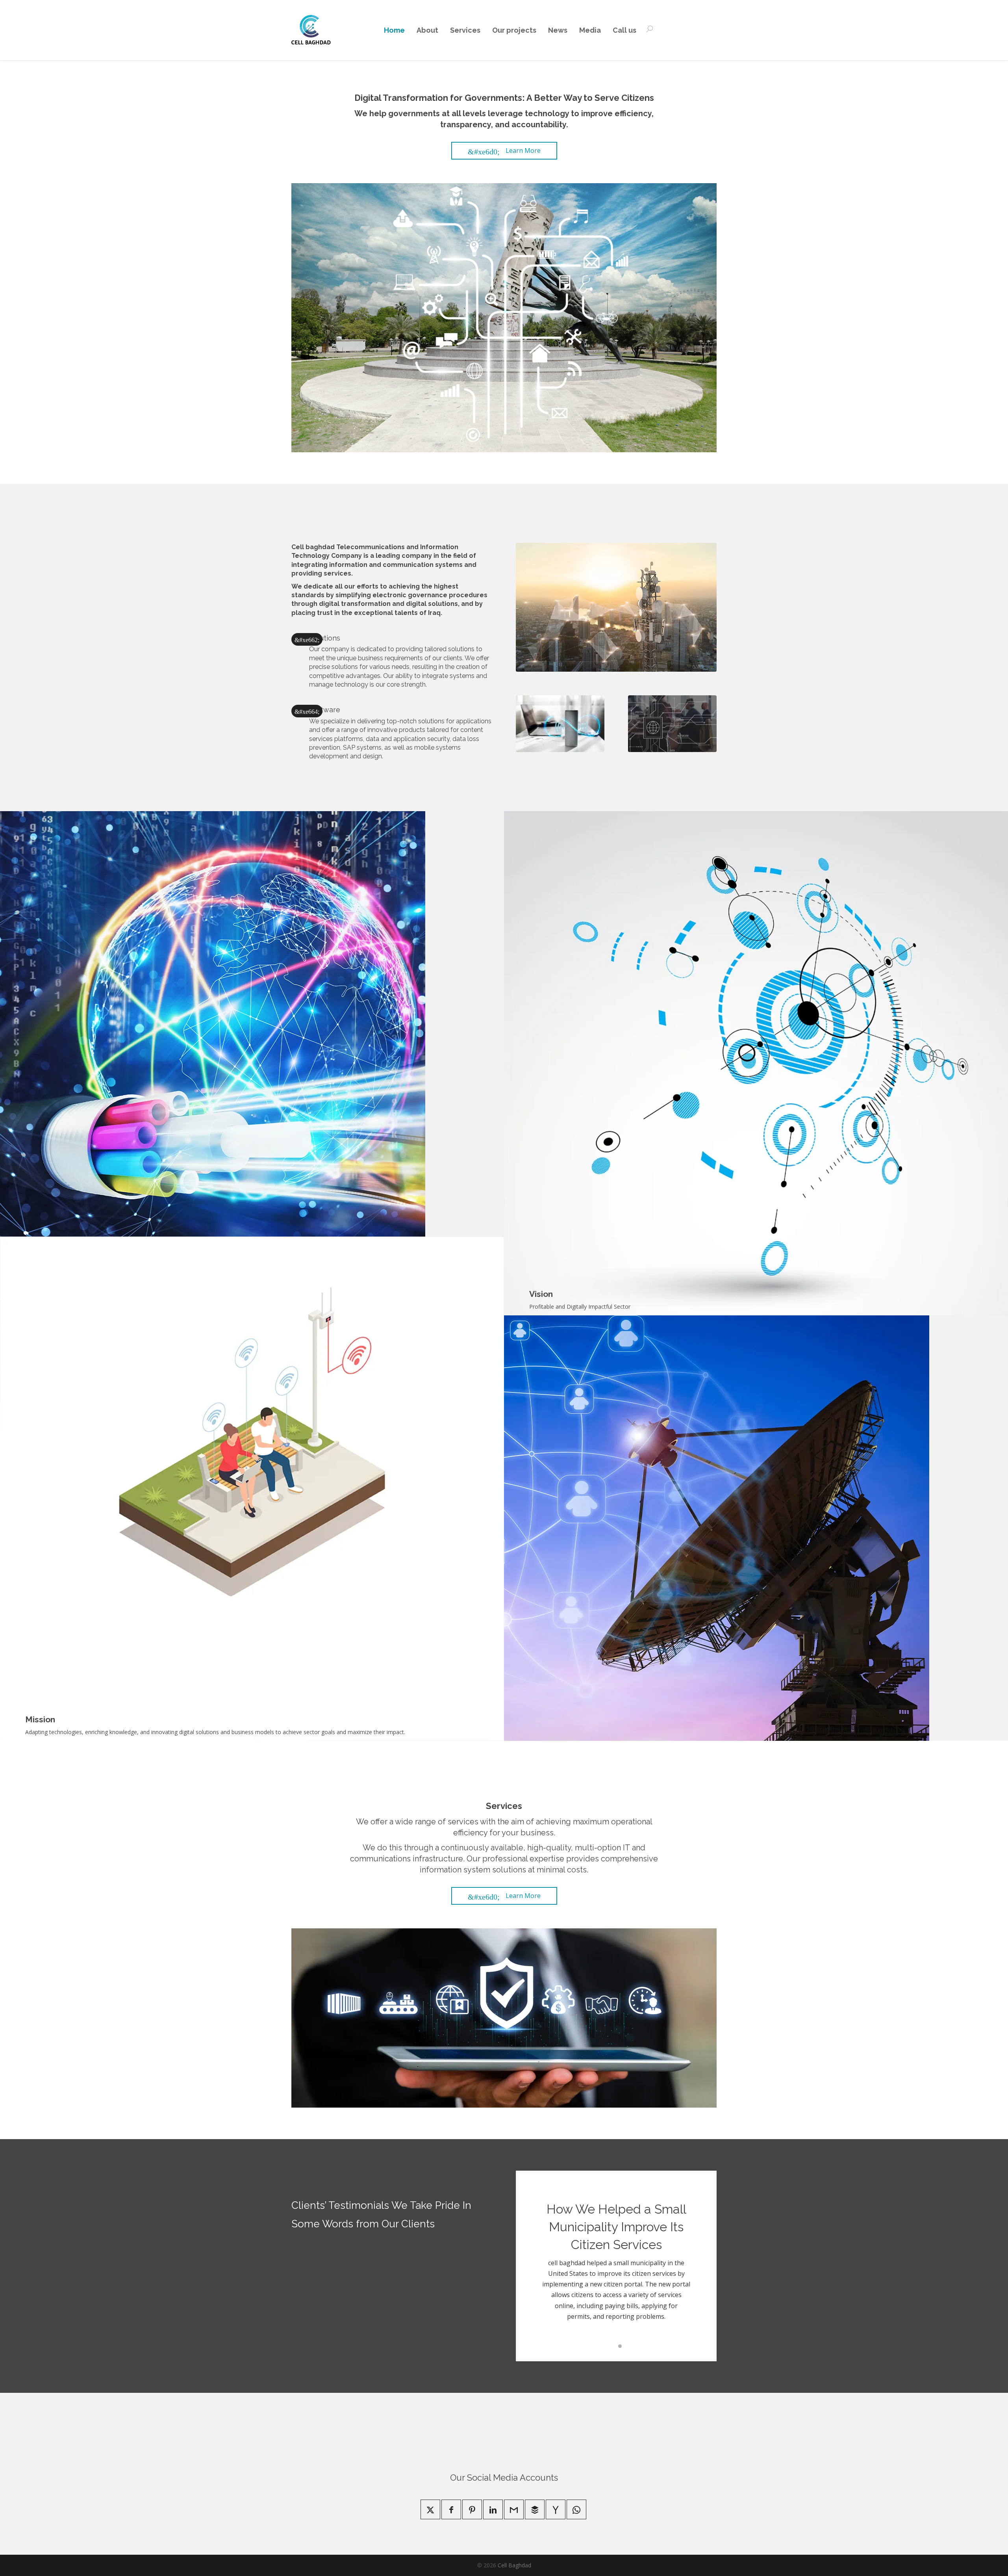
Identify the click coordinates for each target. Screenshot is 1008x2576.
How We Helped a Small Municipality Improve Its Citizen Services (616, 2227)
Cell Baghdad (514, 2565)
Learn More (504, 150)
